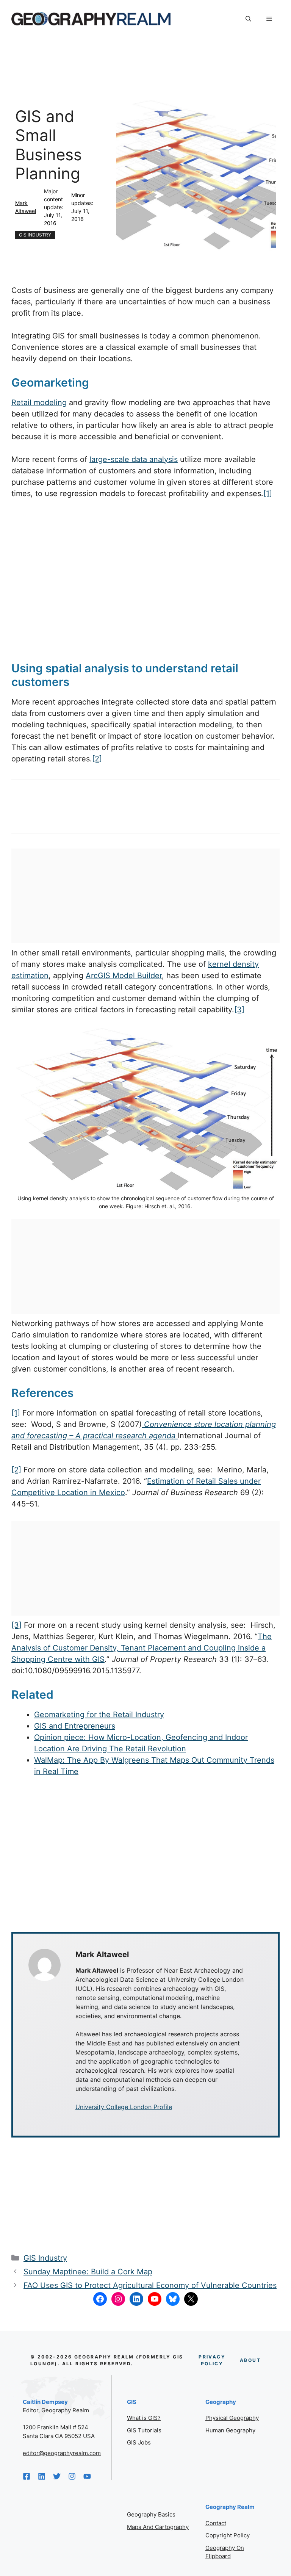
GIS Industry (35, 235)
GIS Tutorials (144, 2430)
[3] (239, 1010)
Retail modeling (39, 402)
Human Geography (230, 2430)
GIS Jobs (139, 2442)
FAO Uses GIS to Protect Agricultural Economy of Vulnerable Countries (150, 2285)
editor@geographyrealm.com (62, 2453)
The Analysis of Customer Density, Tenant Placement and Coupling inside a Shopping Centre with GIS (142, 1648)
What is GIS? (144, 2418)
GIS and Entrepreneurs (75, 1726)
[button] (248, 19)
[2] (97, 759)
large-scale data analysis (134, 459)
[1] (268, 493)
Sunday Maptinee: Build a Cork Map (88, 2272)
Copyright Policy (228, 2535)
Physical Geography (232, 2418)
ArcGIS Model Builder (124, 976)
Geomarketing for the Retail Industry (99, 1715)
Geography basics (151, 2514)
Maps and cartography (158, 2527)
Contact (216, 2523)
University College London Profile (124, 2107)
